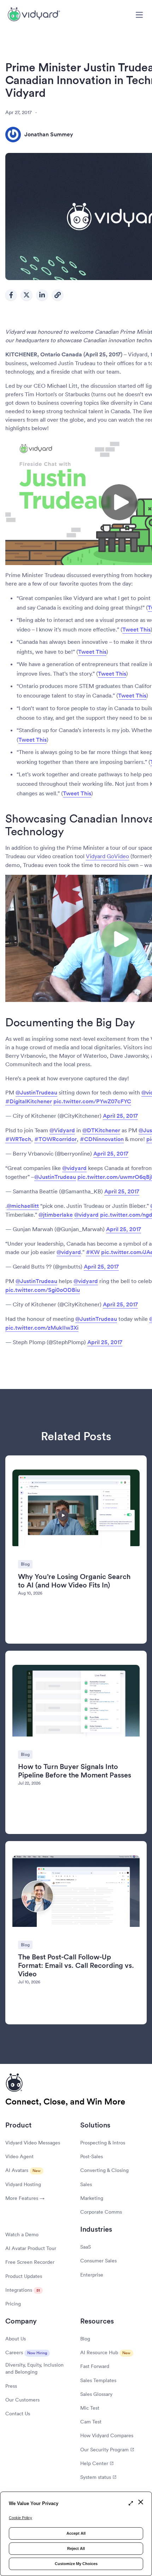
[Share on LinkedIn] (42, 295)
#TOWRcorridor (55, 1139)
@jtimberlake (56, 1215)
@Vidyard (62, 1130)
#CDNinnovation (102, 1139)
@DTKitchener (101, 1130)
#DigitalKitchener (29, 1101)
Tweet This (136, 630)
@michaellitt (23, 1206)
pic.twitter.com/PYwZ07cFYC (92, 1101)
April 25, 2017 (120, 1116)
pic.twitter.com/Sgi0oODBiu (43, 1290)
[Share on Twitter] (27, 295)
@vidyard (74, 1168)
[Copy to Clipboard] (58, 295)
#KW (93, 1252)
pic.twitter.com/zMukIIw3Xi (42, 1328)
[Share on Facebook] (11, 295)
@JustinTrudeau (36, 1093)
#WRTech (18, 1139)
